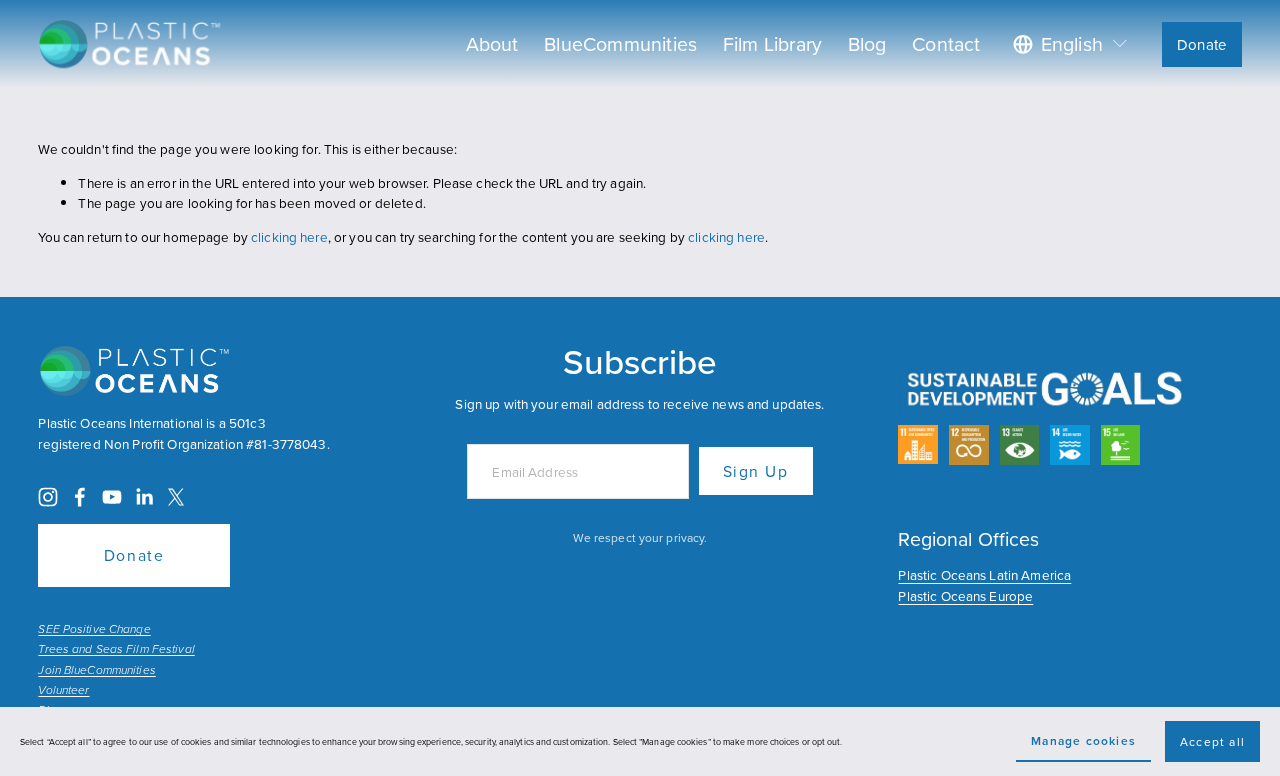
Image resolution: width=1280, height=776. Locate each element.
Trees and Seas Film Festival (116, 650)
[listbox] (1071, 43)
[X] (176, 497)
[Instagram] (48, 497)
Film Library (772, 43)
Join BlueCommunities (96, 671)
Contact (946, 43)
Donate (1201, 44)
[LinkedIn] (144, 497)
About (492, 43)
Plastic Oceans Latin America (984, 574)
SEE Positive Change (94, 630)
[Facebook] (80, 497)
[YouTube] (112, 497)
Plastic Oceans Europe (965, 595)
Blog (867, 43)
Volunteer (63, 691)
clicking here (289, 236)
